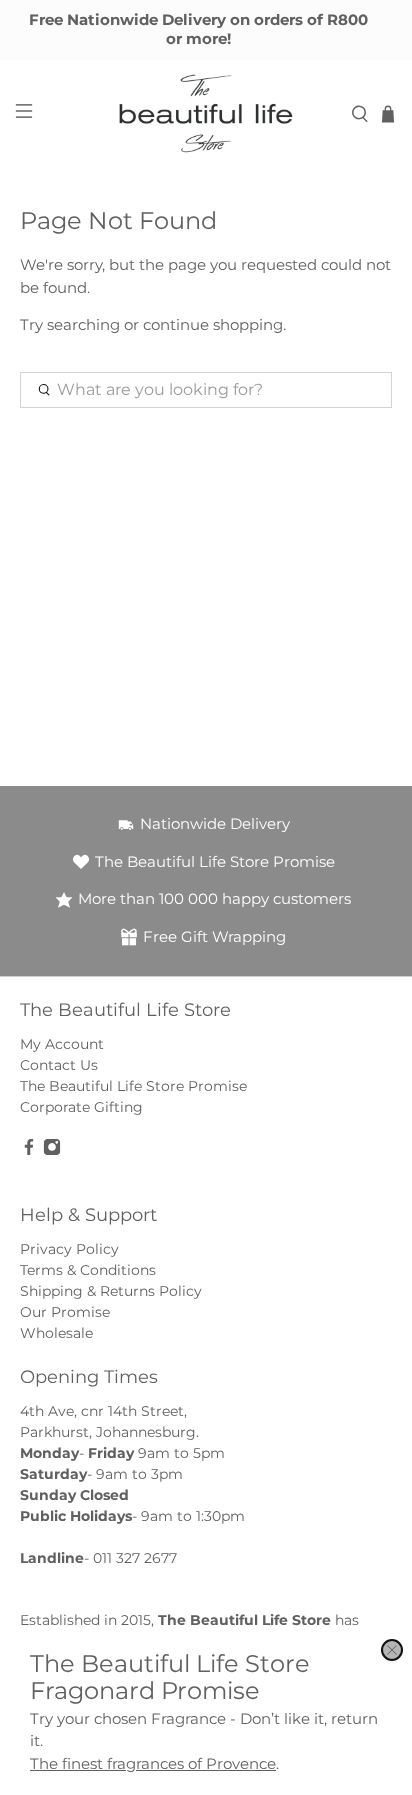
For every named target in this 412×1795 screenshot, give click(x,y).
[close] (392, 1650)
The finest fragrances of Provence (153, 1763)
